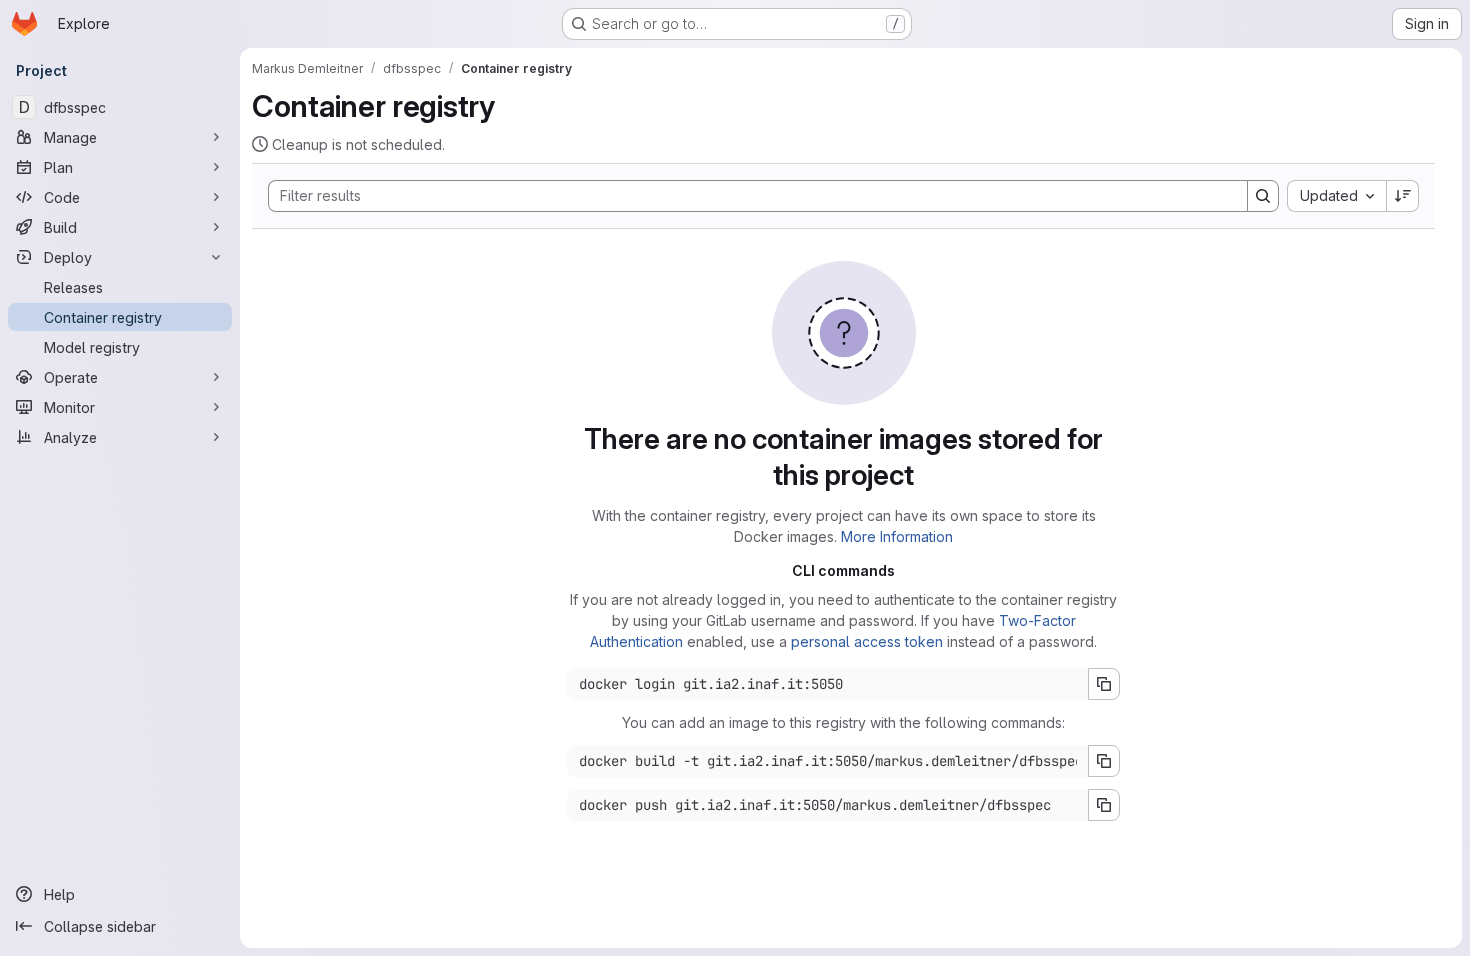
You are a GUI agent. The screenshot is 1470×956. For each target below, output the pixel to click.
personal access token (867, 641)
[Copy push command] (1104, 805)
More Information (897, 536)
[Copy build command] (1104, 761)
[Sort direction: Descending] (1403, 196)
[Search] (1263, 196)
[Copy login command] (1104, 684)
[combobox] (1336, 196)
